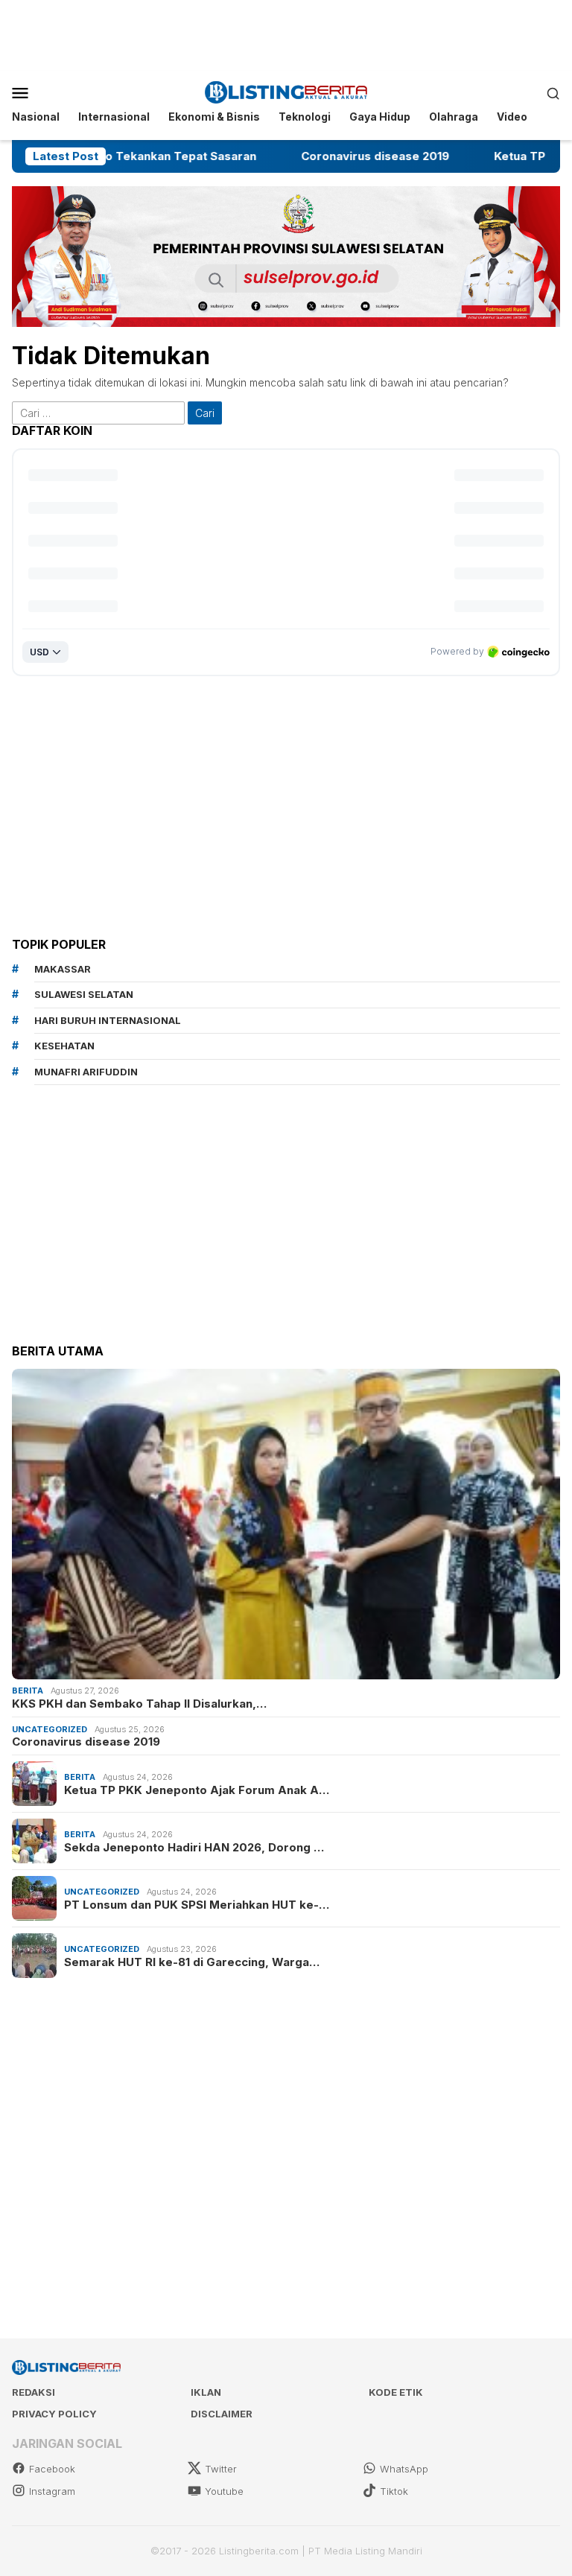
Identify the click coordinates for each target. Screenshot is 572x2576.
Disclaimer (222, 2414)
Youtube (224, 2491)
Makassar (63, 969)
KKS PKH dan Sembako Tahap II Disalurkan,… (139, 1704)
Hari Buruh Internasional (108, 1020)
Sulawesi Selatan (84, 994)
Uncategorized (50, 1729)
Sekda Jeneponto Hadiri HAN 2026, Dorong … (194, 1848)
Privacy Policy (54, 2414)
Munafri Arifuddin (86, 1072)
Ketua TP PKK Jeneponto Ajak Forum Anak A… (197, 1790)
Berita (28, 1691)
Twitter (221, 2469)
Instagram (52, 2491)
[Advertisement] (286, 34)
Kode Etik (396, 2392)
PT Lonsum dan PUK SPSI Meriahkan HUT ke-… (197, 1905)
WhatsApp (404, 2469)
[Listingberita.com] (286, 91)
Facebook (52, 2469)
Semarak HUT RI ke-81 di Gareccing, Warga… (192, 1962)
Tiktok (394, 2491)
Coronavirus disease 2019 (301, 156)
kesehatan (64, 1046)
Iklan (206, 2392)
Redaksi (34, 2392)
